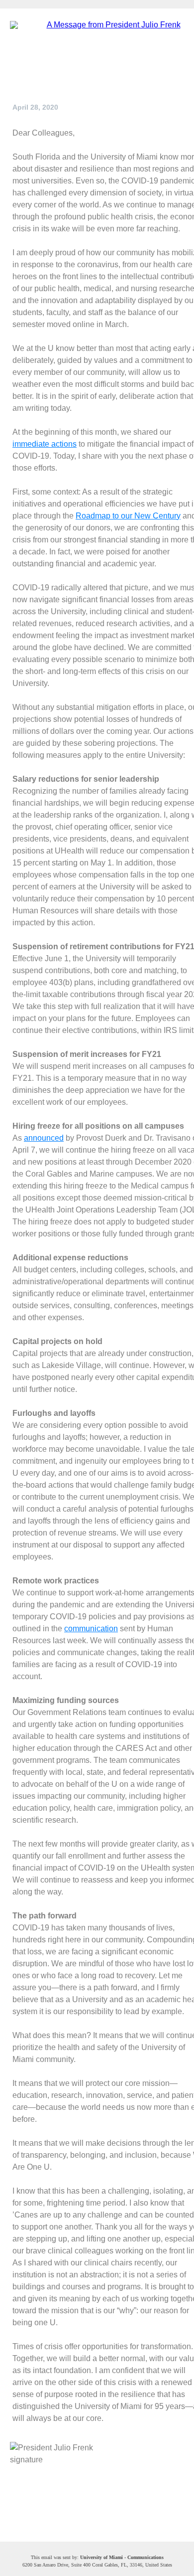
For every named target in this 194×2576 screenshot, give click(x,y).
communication (91, 1629)
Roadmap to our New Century (128, 516)
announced (44, 1138)
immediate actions (45, 444)
